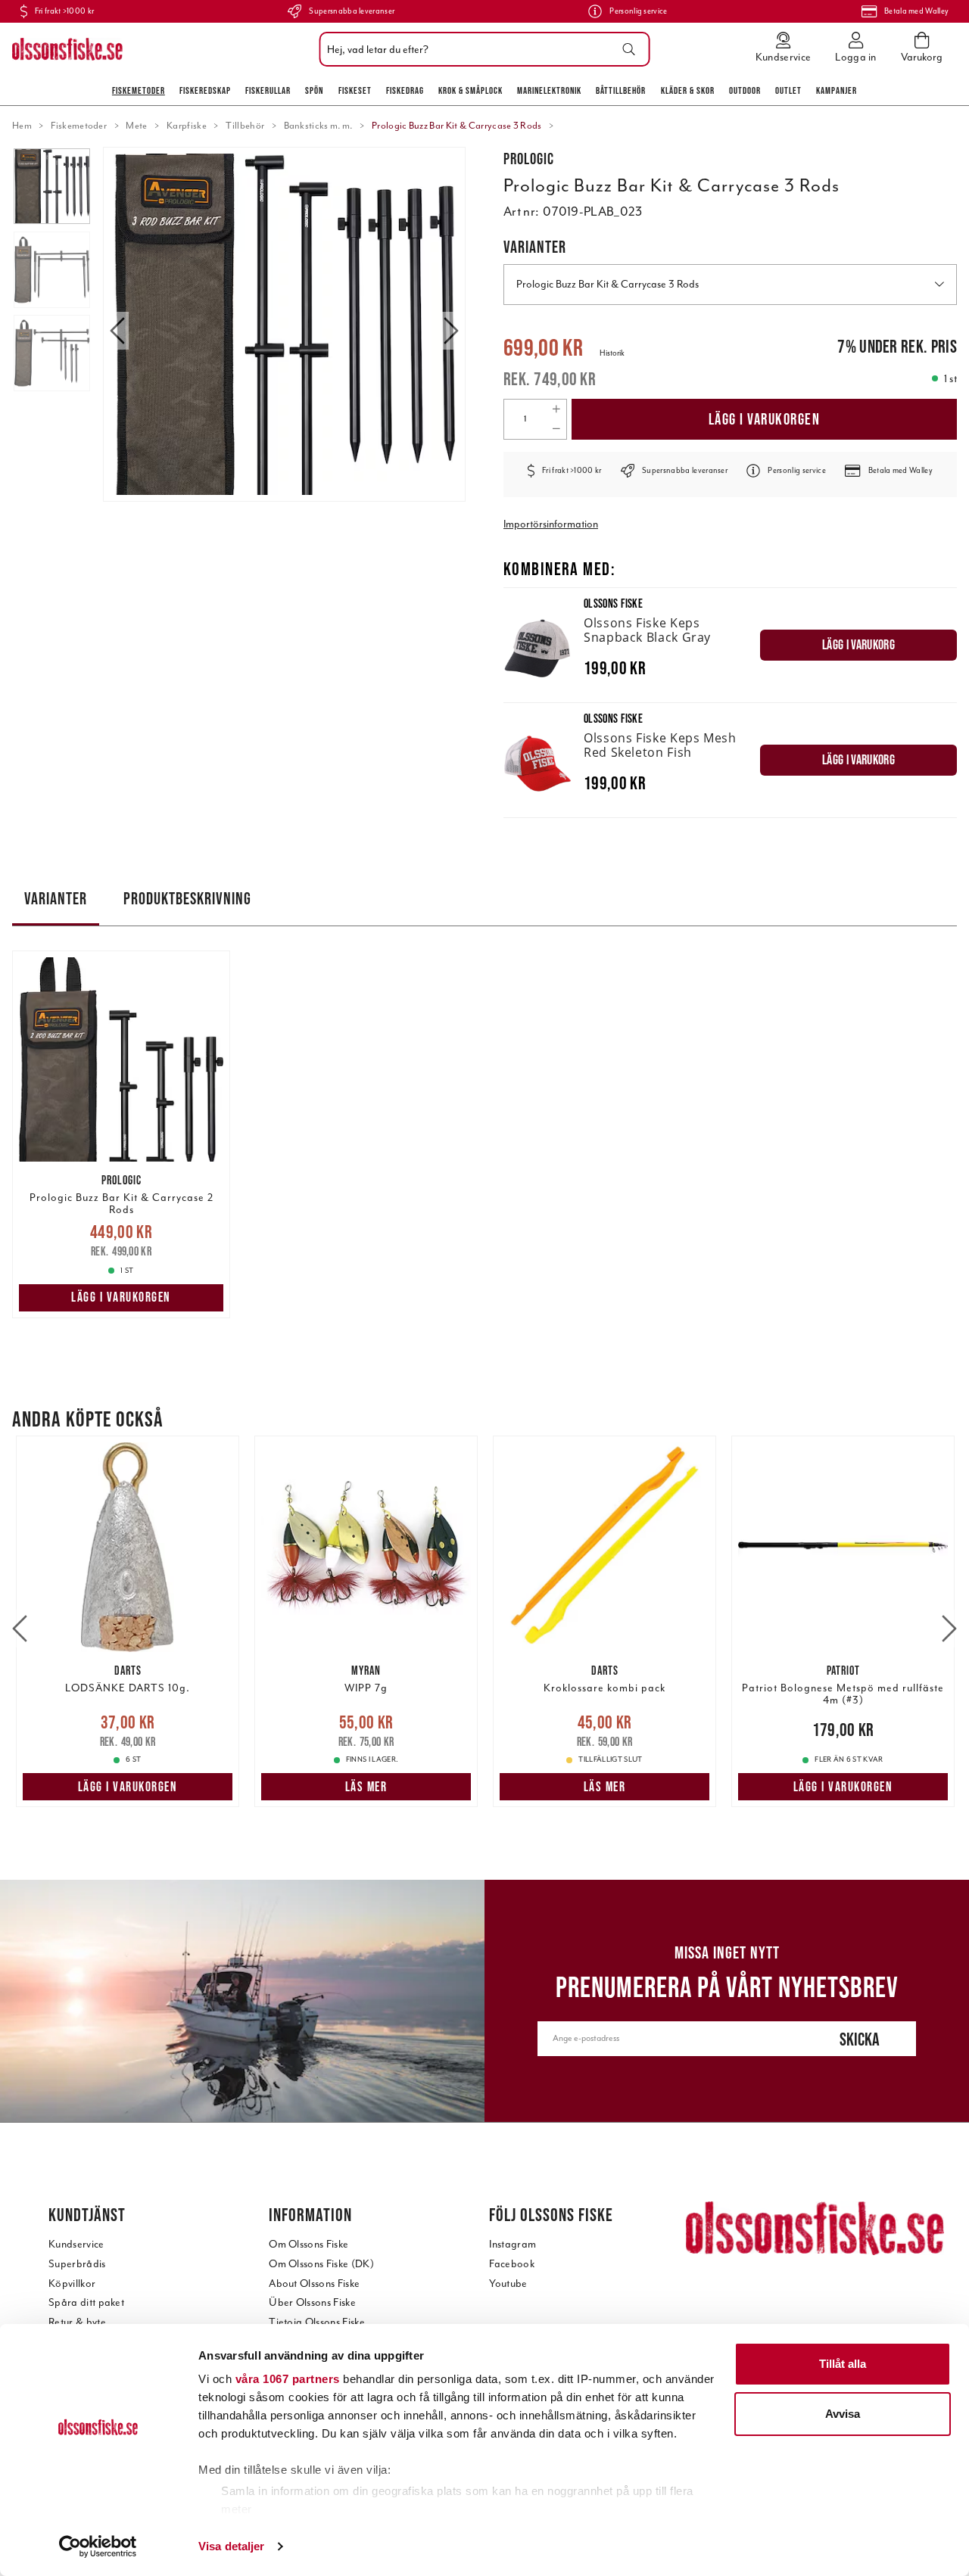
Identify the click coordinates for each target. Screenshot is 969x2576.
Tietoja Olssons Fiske (317, 2322)
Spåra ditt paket (86, 2302)
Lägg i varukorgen (765, 419)
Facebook (512, 2264)
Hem (22, 126)
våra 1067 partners (288, 2379)
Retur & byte (77, 2322)
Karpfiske (187, 126)
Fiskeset (355, 90)
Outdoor (745, 90)
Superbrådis (77, 2264)
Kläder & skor (688, 90)
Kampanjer (837, 90)
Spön (314, 90)
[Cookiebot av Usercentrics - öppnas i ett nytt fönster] (98, 2546)
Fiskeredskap (205, 90)
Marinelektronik (549, 90)
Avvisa (843, 2414)
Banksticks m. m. (318, 126)
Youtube (508, 2284)
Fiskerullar (268, 90)
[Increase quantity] (556, 409)
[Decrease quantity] (556, 429)
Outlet (788, 90)
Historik (612, 353)
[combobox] (481, 49)
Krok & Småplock (470, 90)
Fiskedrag (405, 90)
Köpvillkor (72, 2284)
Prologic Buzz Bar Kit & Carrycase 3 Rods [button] (608, 284)
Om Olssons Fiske (308, 2244)
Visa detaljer (231, 2546)
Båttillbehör (621, 90)
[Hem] (67, 49)
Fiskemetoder (139, 90)
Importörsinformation (551, 524)
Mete (136, 126)
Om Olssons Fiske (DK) (321, 2264)
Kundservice (76, 2244)
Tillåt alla (843, 2364)
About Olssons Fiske (314, 2284)
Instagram (513, 2244)
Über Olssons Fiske (312, 2302)
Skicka (860, 2039)
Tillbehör (245, 126)
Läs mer (366, 1787)
